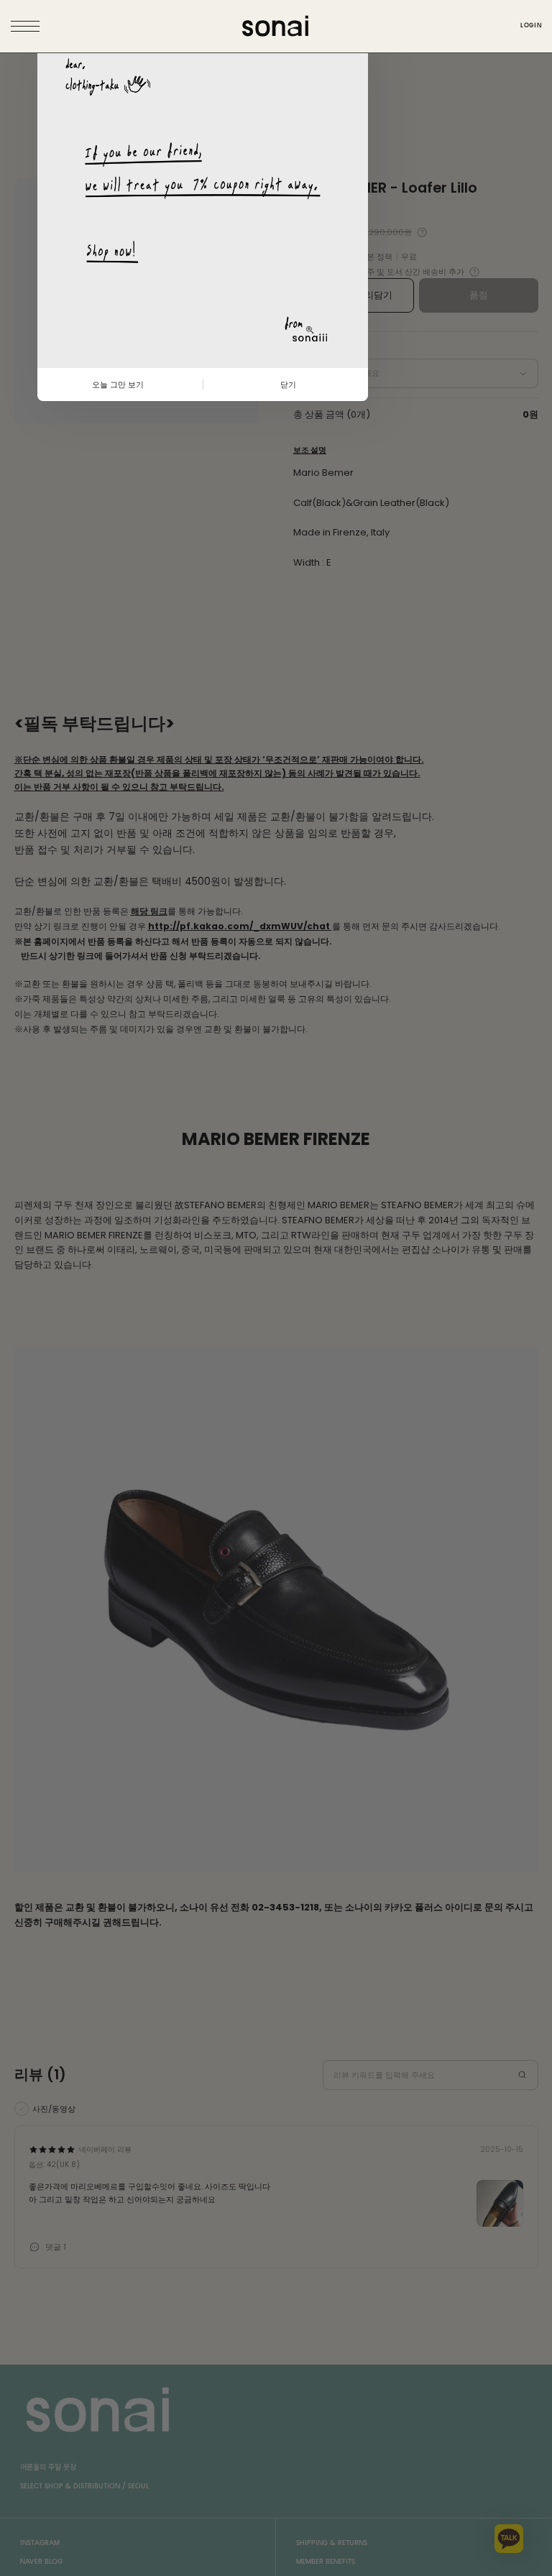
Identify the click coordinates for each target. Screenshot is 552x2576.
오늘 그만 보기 (118, 385)
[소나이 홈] (276, 26)
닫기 (288, 385)
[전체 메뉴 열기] (27, 27)
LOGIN (531, 26)
